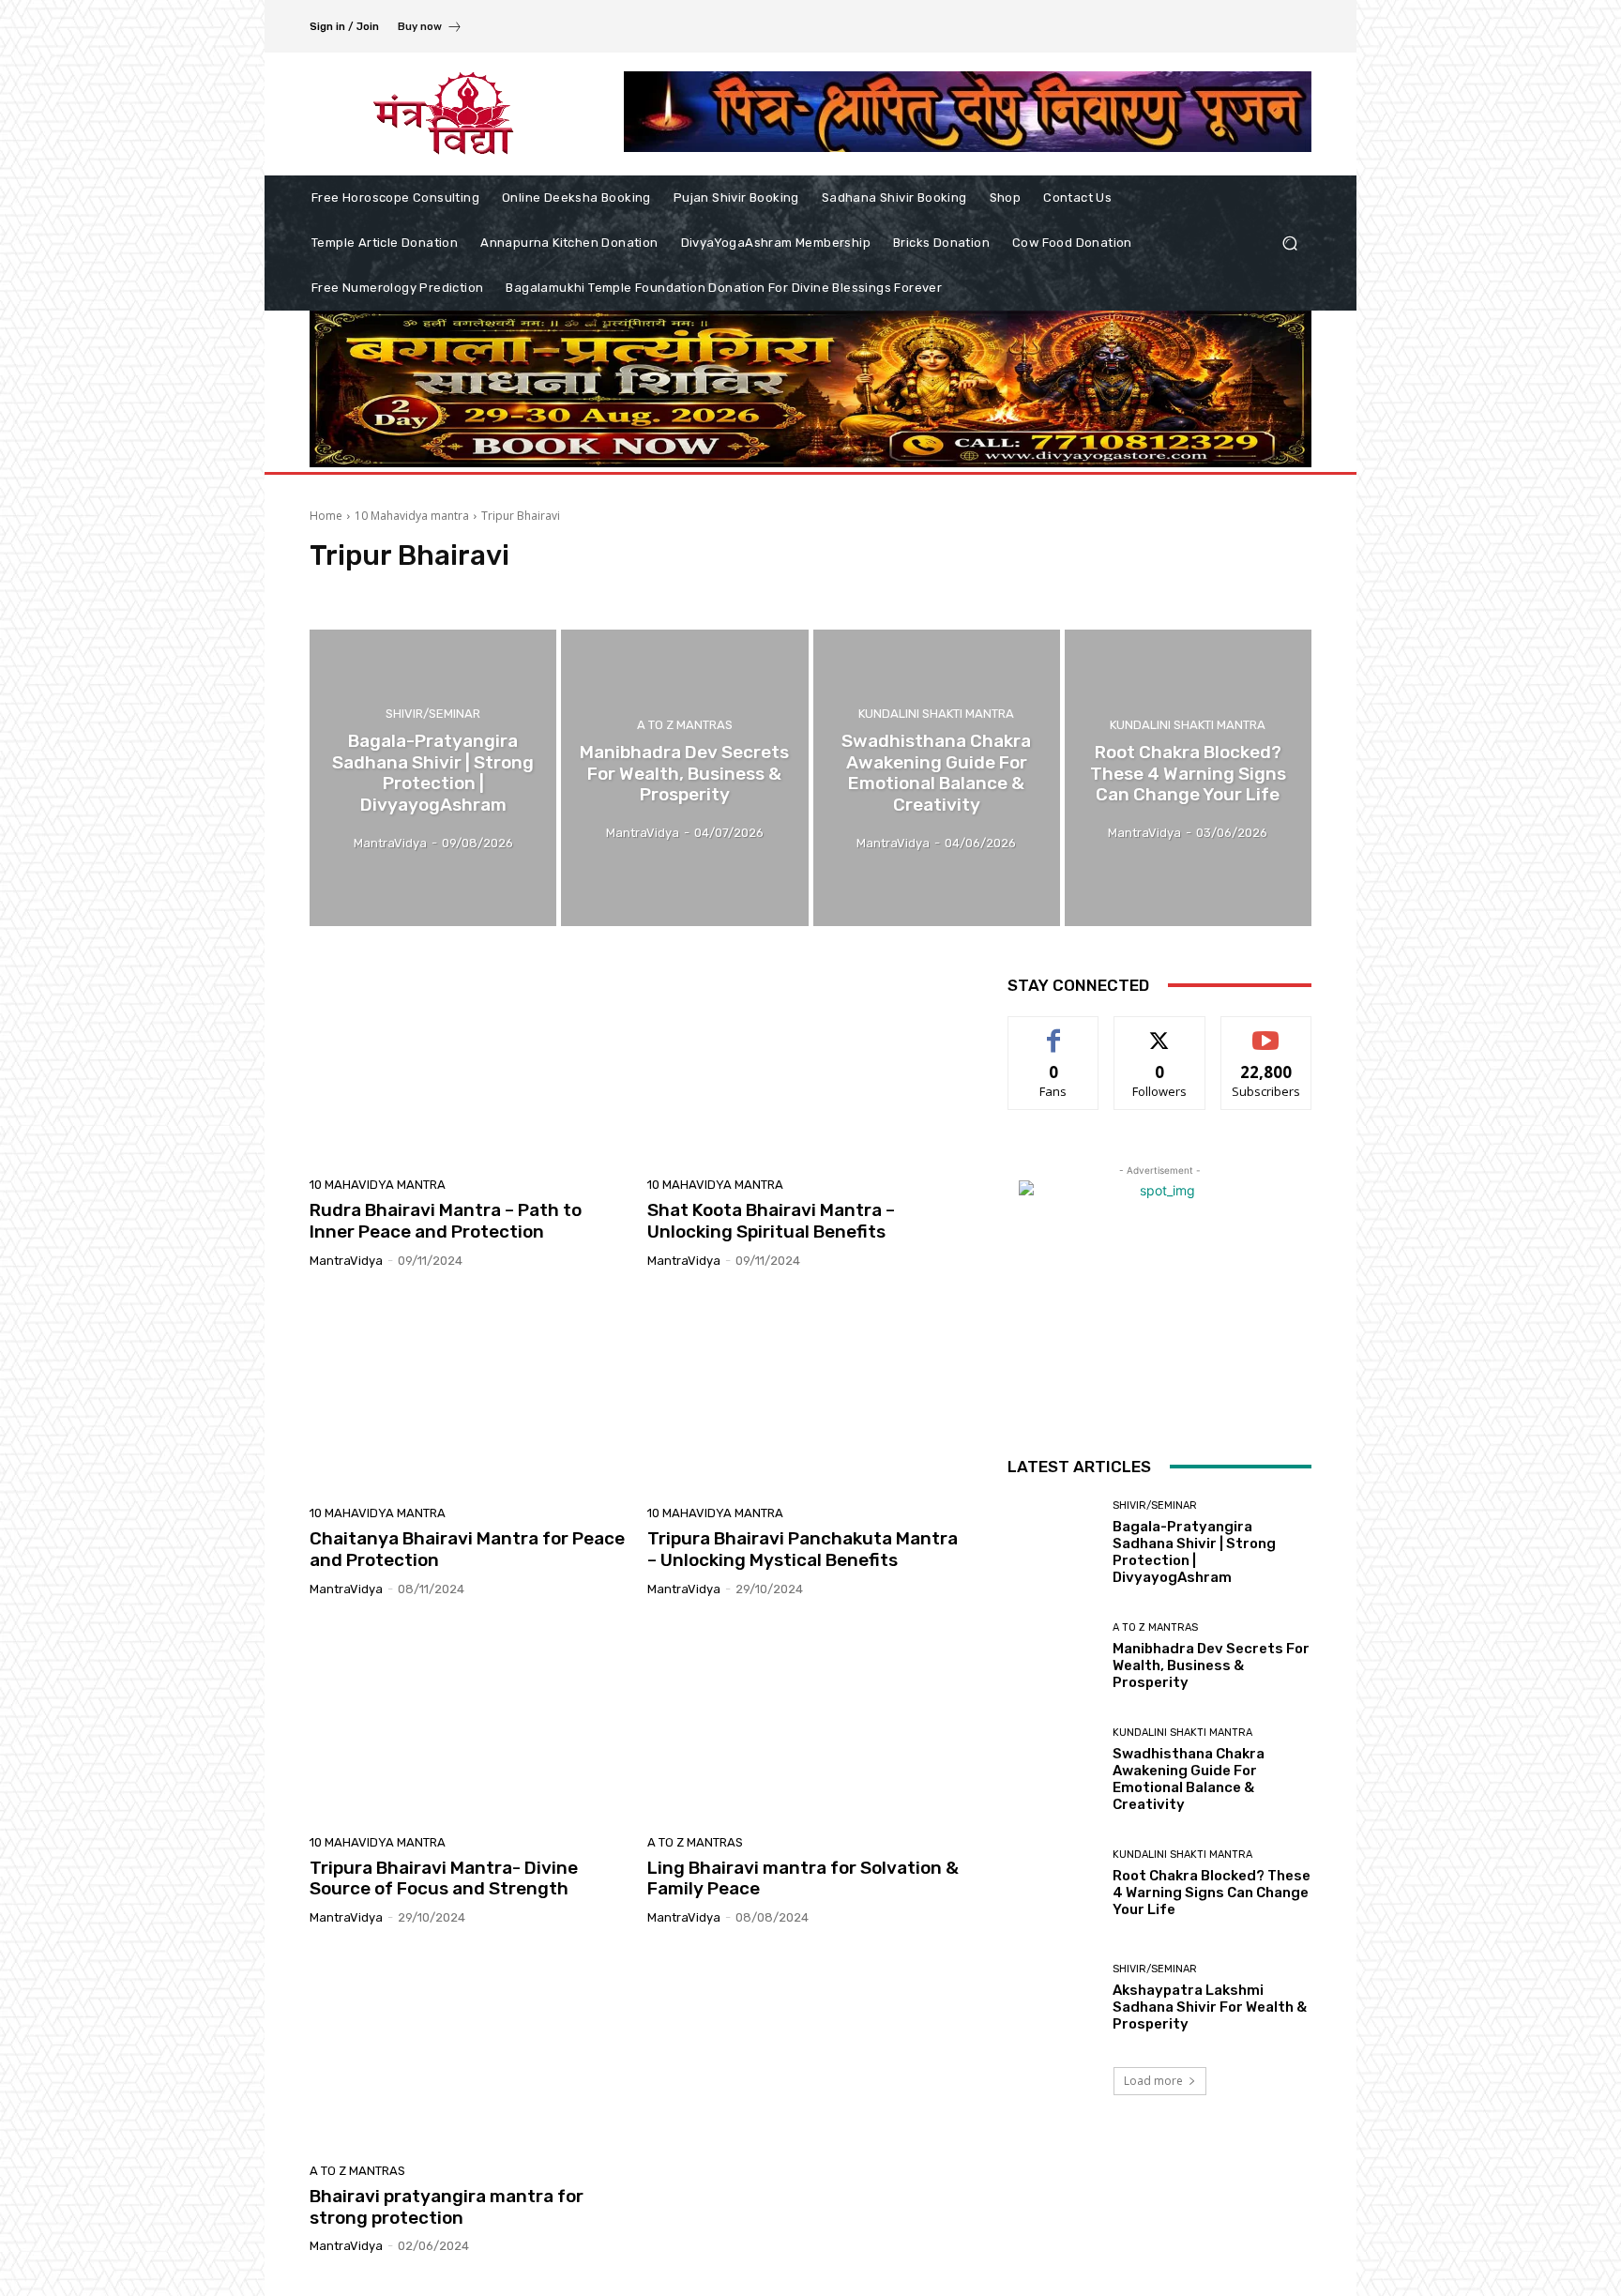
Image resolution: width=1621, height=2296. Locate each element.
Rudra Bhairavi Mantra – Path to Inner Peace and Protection (446, 1221)
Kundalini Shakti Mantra (936, 714)
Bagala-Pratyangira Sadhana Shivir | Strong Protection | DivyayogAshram (1194, 1552)
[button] (1289, 243)
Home (326, 516)
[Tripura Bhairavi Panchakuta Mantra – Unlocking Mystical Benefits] (805, 1394)
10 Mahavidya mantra (412, 516)
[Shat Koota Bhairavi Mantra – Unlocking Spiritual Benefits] (805, 1066)
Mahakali (741, 591)
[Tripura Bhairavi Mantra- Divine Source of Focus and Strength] (467, 1723)
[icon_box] (430, 29)
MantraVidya (346, 1261)
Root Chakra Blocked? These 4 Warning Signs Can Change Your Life (1212, 1893)
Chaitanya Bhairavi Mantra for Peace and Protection (467, 1549)
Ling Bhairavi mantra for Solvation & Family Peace (803, 1878)
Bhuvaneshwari (439, 591)
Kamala (681, 591)
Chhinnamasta (533, 591)
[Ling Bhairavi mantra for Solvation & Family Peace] (805, 1723)
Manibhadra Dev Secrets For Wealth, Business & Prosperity (1211, 1665)
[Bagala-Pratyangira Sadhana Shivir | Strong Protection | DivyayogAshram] (433, 778)
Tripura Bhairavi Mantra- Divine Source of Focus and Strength (444, 1878)
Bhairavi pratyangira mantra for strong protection (447, 2207)
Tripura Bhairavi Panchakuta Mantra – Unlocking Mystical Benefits (803, 1549)
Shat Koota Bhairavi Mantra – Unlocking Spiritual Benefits (771, 1221)
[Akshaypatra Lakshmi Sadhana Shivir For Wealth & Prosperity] (1053, 1997)
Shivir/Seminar (433, 714)
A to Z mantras (685, 725)
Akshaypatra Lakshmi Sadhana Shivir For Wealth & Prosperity (1210, 2007)
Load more (1153, 2081)
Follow (1160, 1031)
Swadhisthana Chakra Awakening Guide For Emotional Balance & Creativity (1189, 1779)
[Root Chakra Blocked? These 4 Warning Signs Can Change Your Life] (1188, 778)
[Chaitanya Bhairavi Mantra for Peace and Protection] (467, 1394)
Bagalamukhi (349, 591)
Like (1054, 1031)
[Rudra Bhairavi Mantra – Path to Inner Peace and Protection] (467, 1066)
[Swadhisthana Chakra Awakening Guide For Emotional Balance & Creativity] (937, 778)
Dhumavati (615, 591)
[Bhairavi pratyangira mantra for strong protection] (467, 2051)
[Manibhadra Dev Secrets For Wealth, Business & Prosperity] (684, 778)
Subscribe (1266, 1031)
